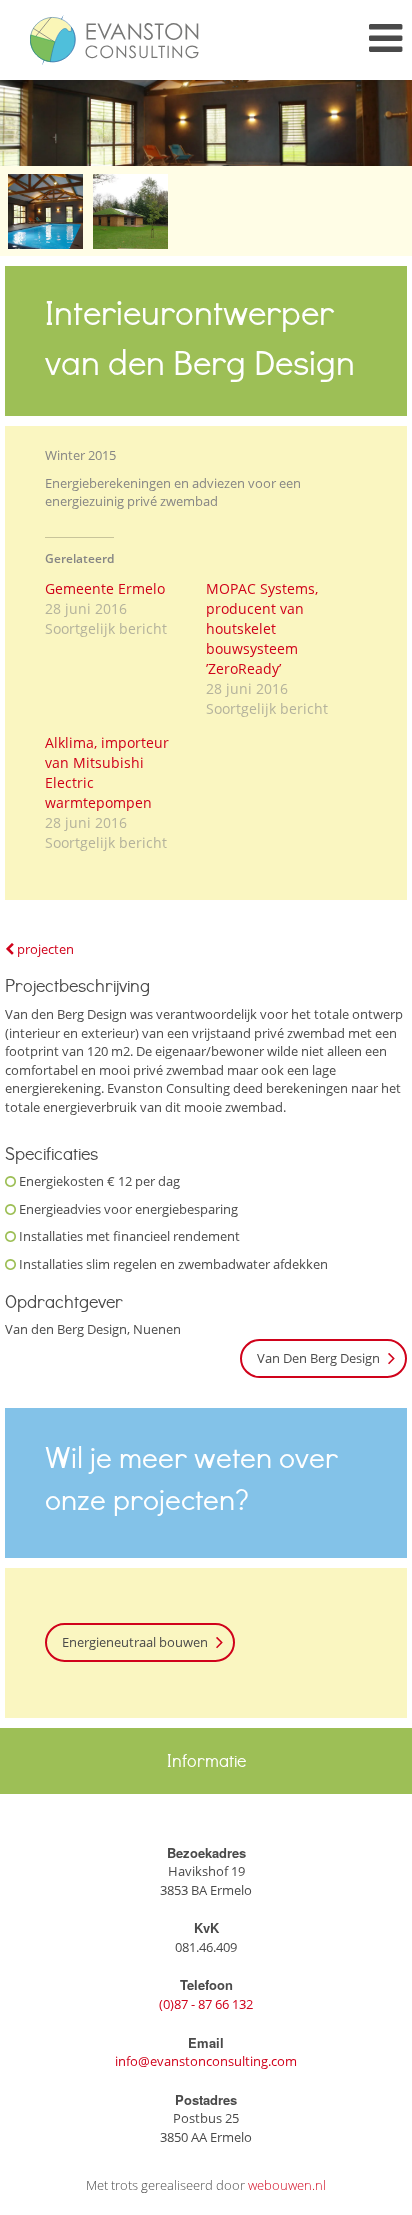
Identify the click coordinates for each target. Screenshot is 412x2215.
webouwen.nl (287, 2185)
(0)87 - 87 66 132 (206, 2004)
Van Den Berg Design (318, 1358)
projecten (44, 949)
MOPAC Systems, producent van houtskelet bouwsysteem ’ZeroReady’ (262, 628)
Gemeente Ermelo (105, 588)
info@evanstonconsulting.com (206, 2061)
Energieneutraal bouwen (135, 1642)
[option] (206, 123)
